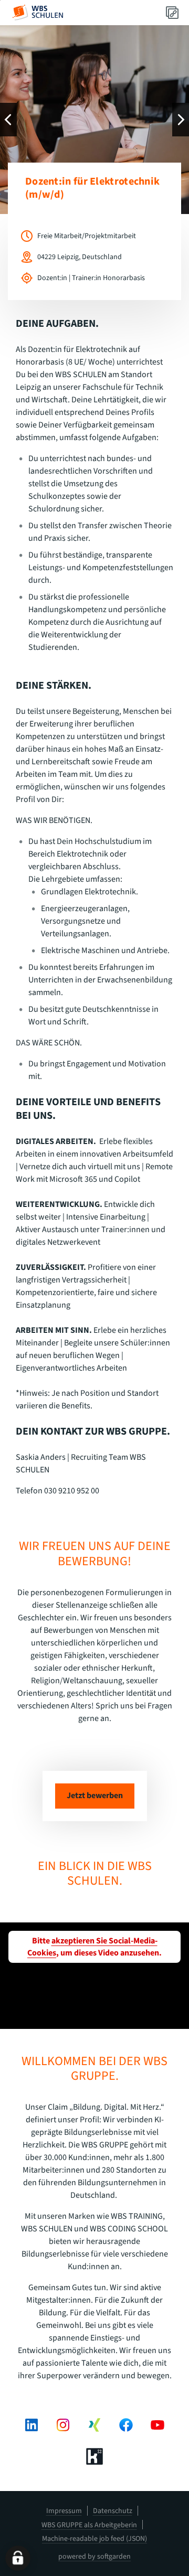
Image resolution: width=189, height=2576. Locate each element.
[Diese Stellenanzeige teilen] (172, 13)
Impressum (64, 2511)
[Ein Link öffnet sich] (38, 13)
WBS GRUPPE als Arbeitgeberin (89, 2525)
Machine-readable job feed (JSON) (94, 2539)
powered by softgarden (94, 2557)
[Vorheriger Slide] (8, 120)
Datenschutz (113, 2511)
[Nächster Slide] (181, 120)
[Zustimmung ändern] (18, 2558)
